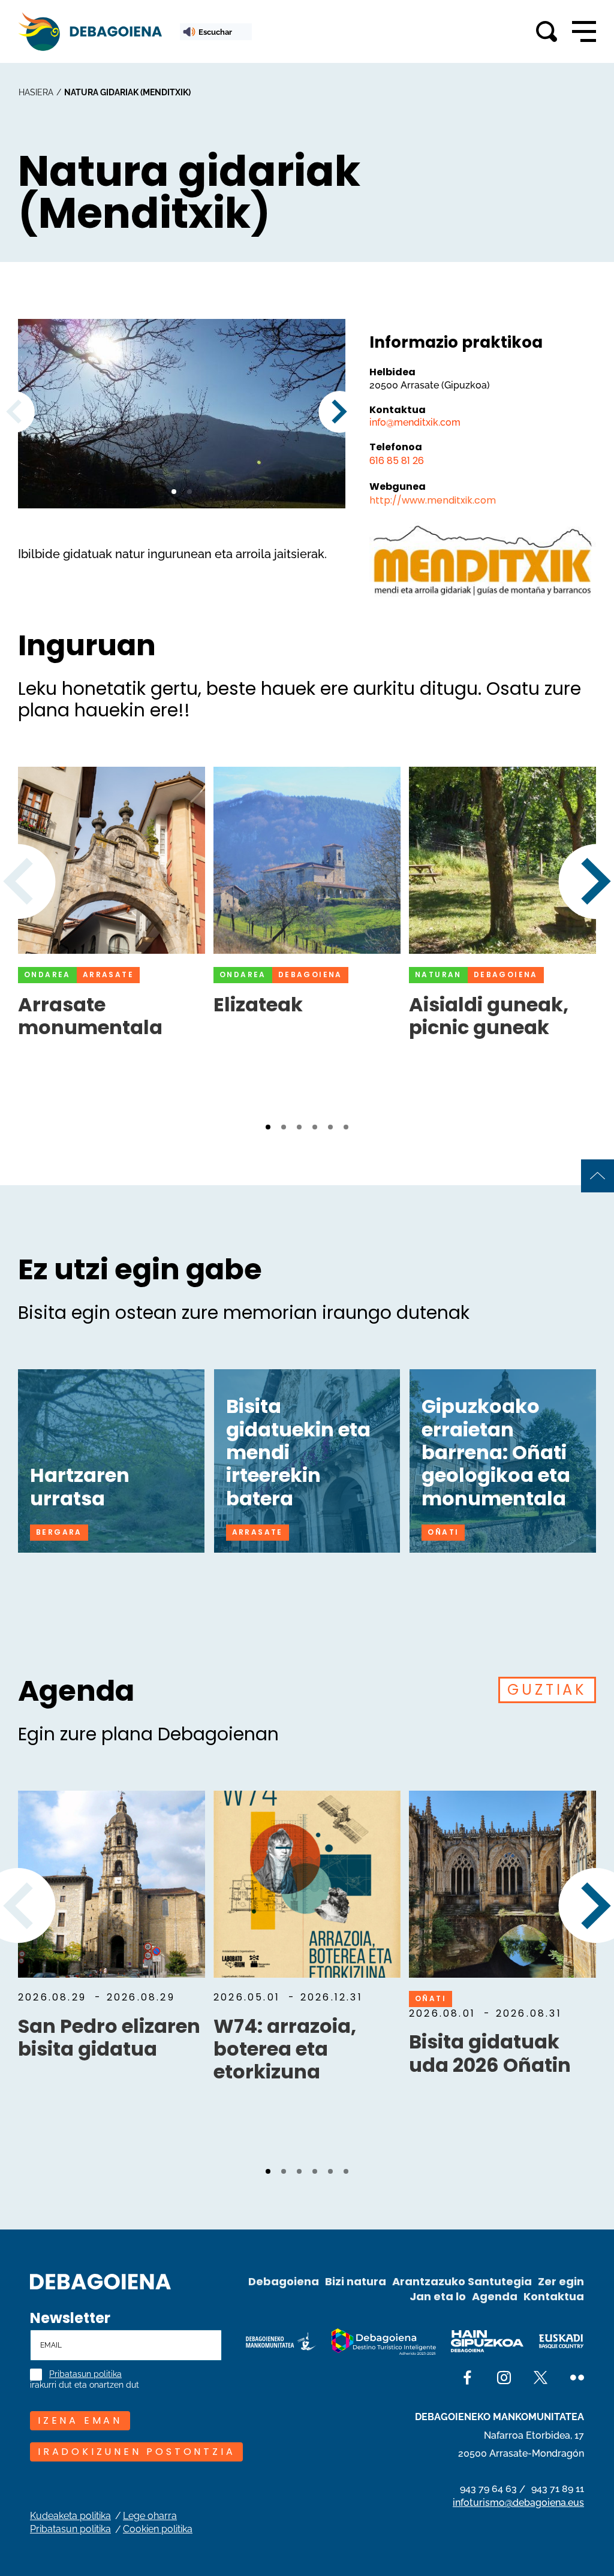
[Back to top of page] (598, 1176)
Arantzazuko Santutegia (462, 2281)
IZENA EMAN (80, 2420)
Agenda (495, 2296)
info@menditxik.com (415, 422)
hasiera (36, 92)
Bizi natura (356, 2281)
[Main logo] (90, 31)
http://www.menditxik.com (433, 500)
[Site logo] (100, 2280)
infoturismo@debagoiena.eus (518, 2503)
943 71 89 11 (558, 2489)
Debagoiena (284, 2281)
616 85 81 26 (397, 461)
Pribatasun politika (85, 2374)
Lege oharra (150, 2516)
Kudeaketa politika (70, 2516)
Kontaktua (554, 2296)
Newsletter (70, 2318)
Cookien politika (158, 2529)
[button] (174, 492)
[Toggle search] (547, 31)
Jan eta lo (438, 2296)
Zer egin (561, 2281)
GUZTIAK (547, 1690)
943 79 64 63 (488, 2489)
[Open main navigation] (584, 32)
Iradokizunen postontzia (136, 2452)
